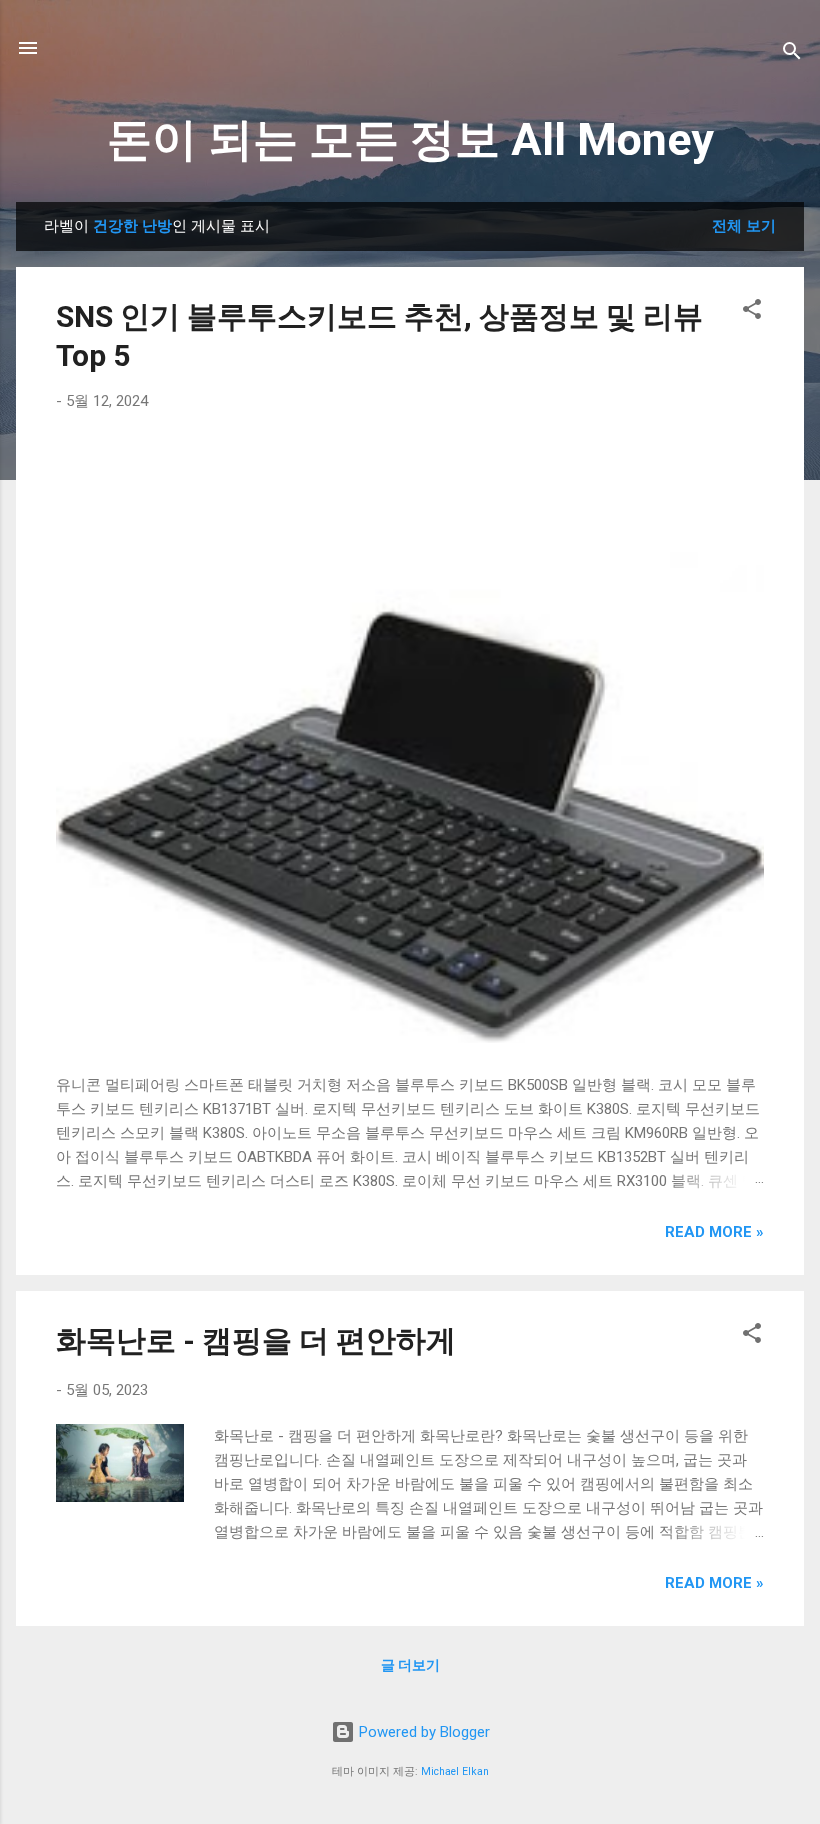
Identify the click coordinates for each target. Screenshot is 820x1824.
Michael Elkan (455, 1771)
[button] (752, 312)
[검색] (792, 54)
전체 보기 (744, 226)
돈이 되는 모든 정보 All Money (410, 139)
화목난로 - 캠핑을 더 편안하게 (256, 1340)
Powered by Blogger (422, 1732)
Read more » (714, 1232)
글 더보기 (410, 1665)
